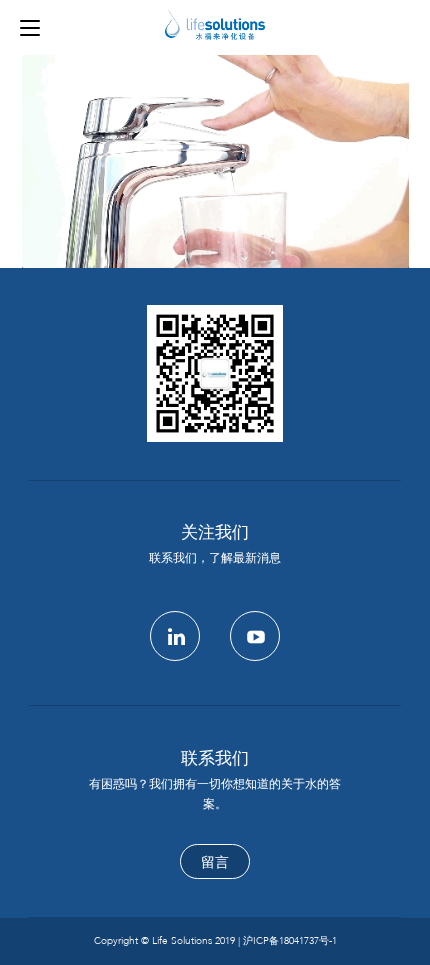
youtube (255, 636)
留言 (215, 862)
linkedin (175, 636)
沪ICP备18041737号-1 (290, 941)
